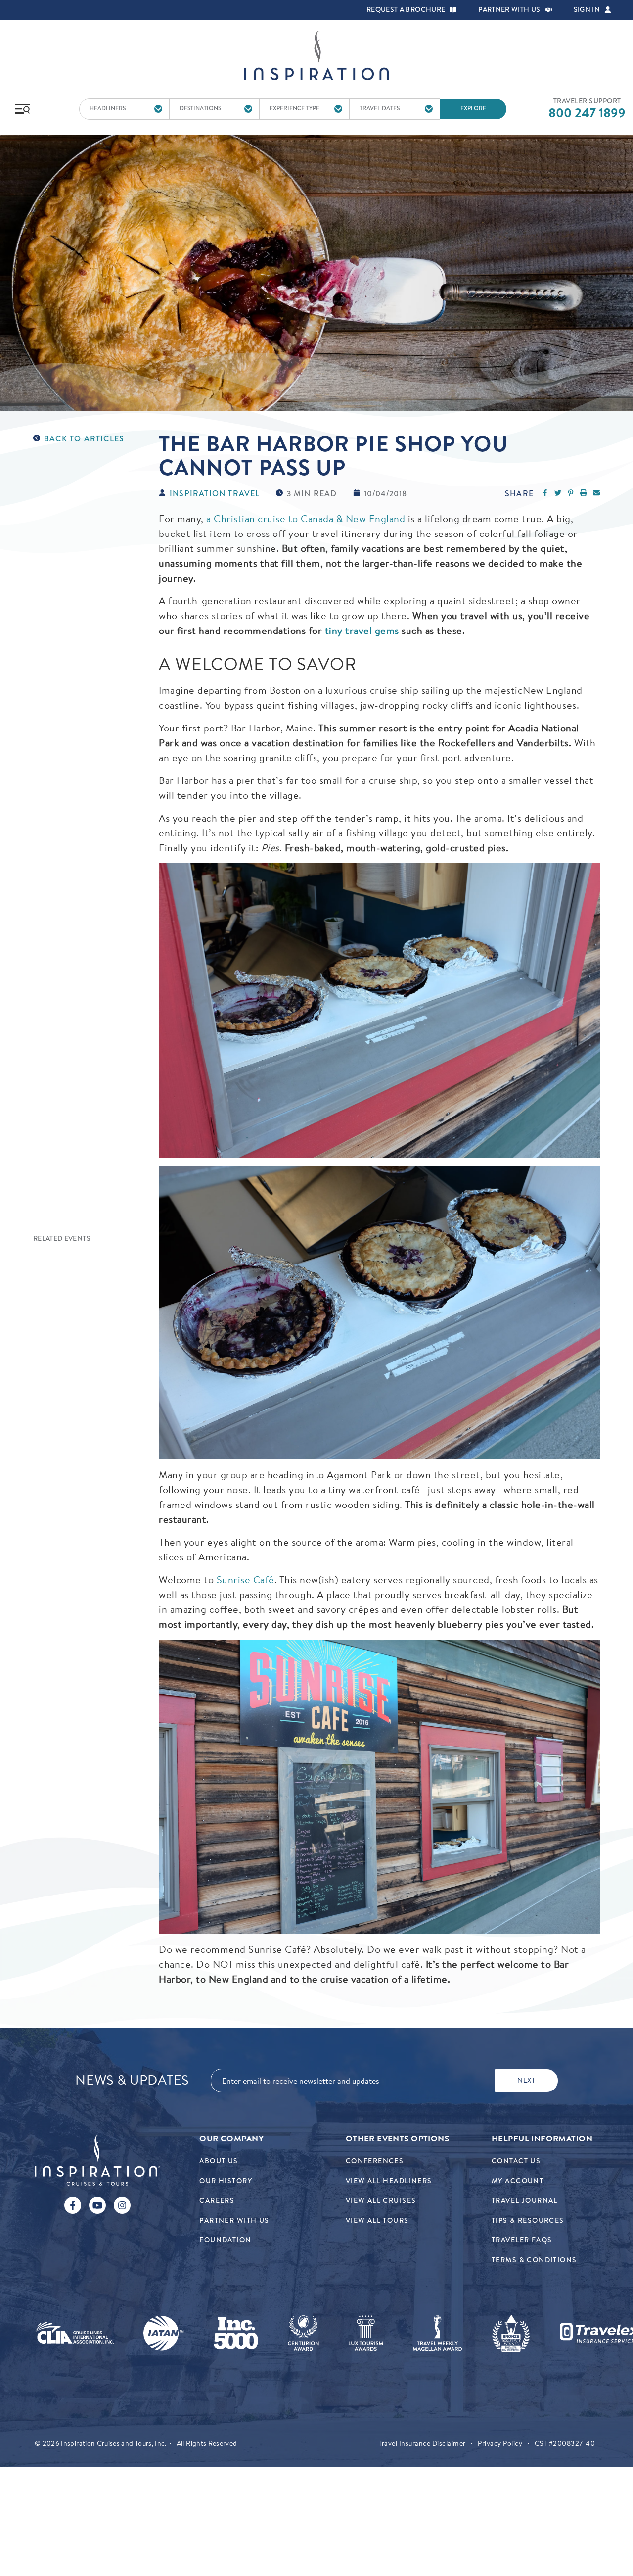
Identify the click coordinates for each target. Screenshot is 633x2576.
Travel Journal (525, 2201)
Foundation (225, 2240)
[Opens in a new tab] (74, 2333)
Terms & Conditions (534, 2260)
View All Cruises (381, 2201)
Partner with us (509, 10)
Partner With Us (234, 2220)
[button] (453, 10)
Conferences (375, 2161)
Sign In (587, 10)
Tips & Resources (528, 2220)
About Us (219, 2161)
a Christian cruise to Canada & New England (306, 518)
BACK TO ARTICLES (84, 439)
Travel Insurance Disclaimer (422, 2443)
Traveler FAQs (522, 2240)
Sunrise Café (246, 1580)
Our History (226, 2181)
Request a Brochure (406, 10)
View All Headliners (389, 2181)
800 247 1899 (587, 113)
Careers (217, 2201)
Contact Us (516, 2161)
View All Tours (377, 2220)
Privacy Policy (500, 2443)
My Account (518, 2181)
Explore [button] (473, 109)
